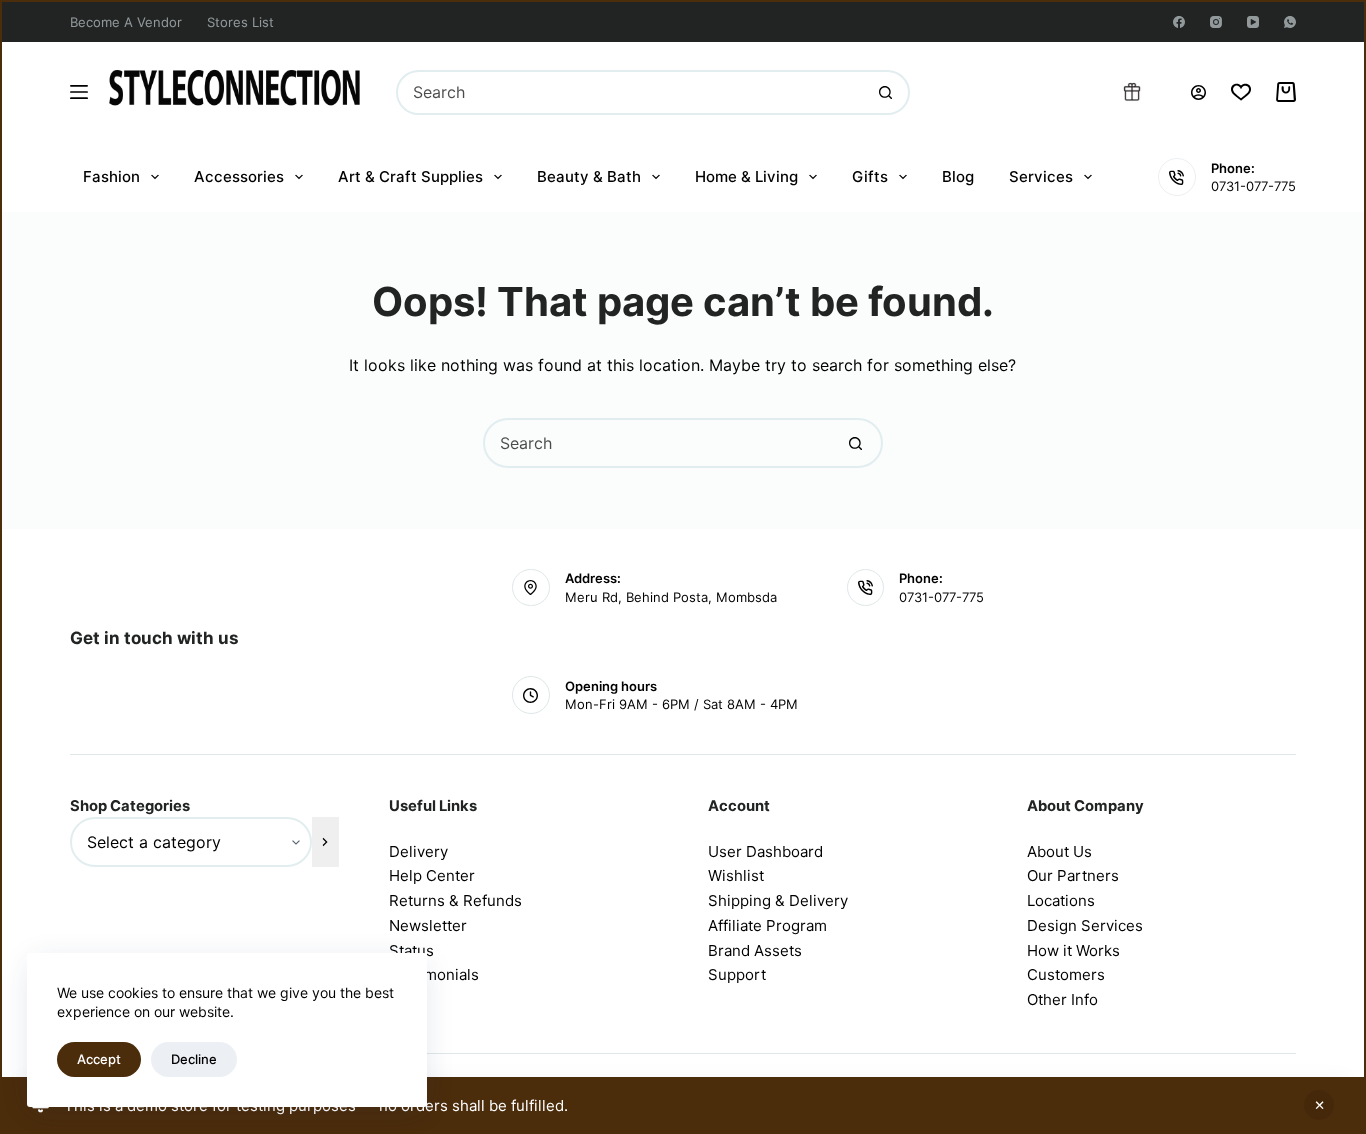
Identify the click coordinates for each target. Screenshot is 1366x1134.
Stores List (240, 22)
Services (1041, 176)
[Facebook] (1179, 22)
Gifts (870, 176)
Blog (958, 176)
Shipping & (748, 900)
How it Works (1073, 950)
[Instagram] (1216, 22)
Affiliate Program (767, 925)
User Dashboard (765, 851)
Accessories (239, 176)
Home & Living (746, 176)
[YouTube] (1253, 22)
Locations (1061, 900)
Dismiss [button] (1319, 1105)
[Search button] (885, 92)
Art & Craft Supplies (410, 176)
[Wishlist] (1241, 92)
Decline (194, 1059)
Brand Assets (755, 950)
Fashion (111, 176)
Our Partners (1073, 875)
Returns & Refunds (455, 900)
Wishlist (736, 875)
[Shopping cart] (1286, 92)
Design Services (1085, 925)
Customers (1066, 974)
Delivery (418, 851)
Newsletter (428, 925)
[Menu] (79, 92)
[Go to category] (325, 842)
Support (737, 974)
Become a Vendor (126, 22)
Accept (99, 1059)
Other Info (1062, 999)
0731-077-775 (1253, 186)
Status (411, 950)
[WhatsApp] (1290, 22)
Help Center (432, 875)
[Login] (1198, 92)
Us (1082, 851)
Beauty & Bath (589, 176)
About (1050, 851)
